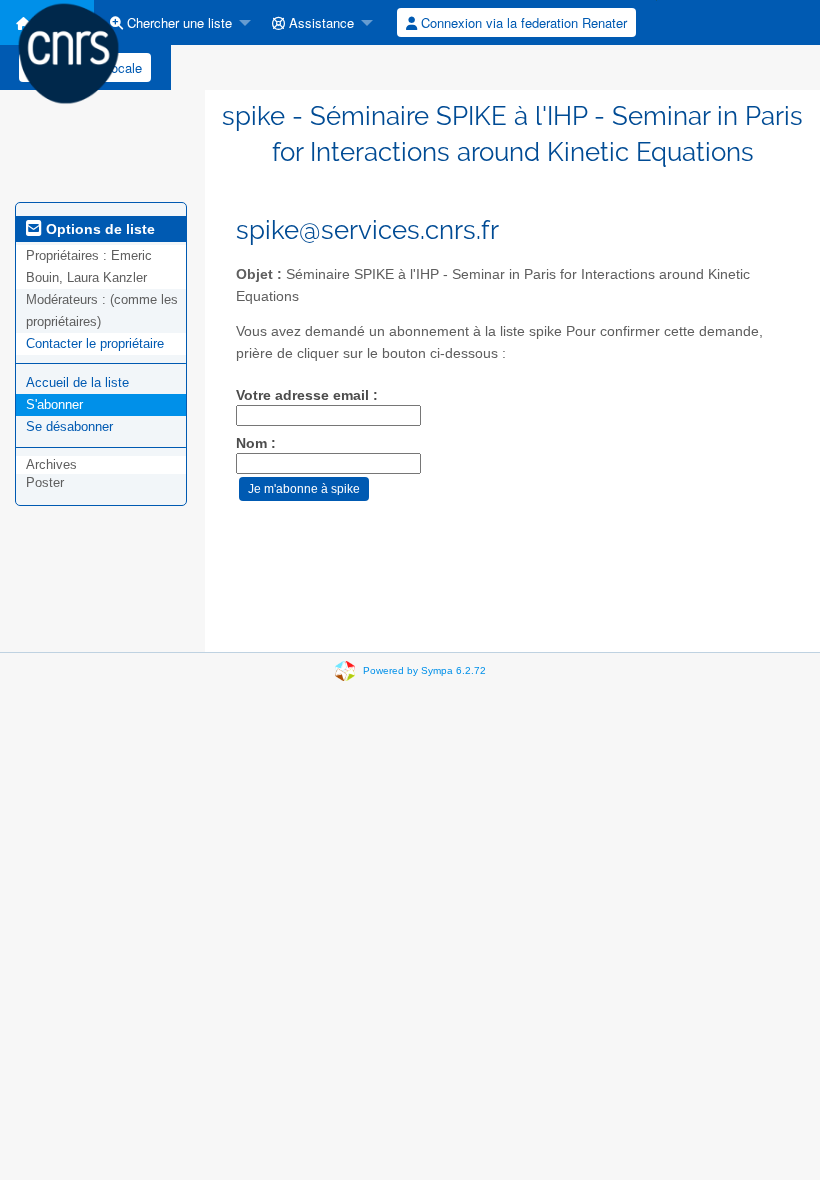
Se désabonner (69, 426)
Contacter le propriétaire (95, 343)
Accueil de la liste (77, 382)
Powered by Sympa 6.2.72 (424, 670)
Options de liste (98, 229)
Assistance (319, 22)
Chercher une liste (177, 22)
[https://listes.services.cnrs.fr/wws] (68, 52)
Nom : (256, 443)
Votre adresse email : (307, 395)
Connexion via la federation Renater (522, 22)
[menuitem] (175, 22)
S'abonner (54, 404)
